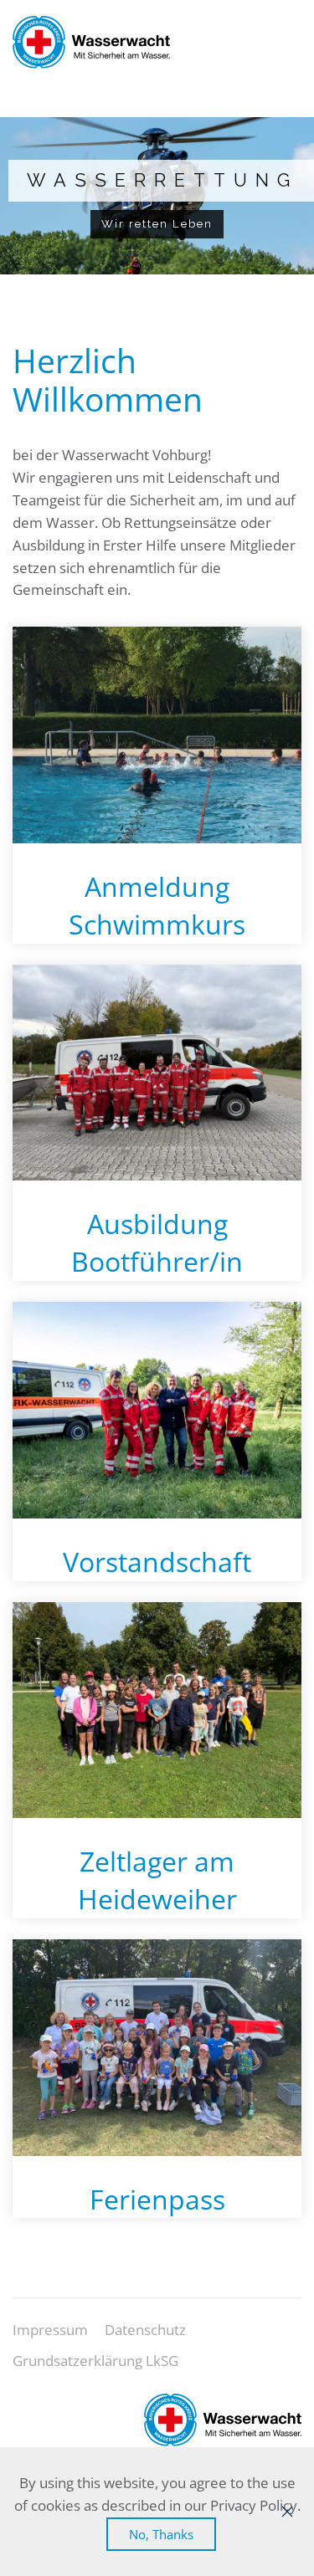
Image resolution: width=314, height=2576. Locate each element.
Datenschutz (145, 2330)
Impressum (50, 2330)
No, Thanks (161, 2534)
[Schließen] (287, 2512)
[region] (157, 196)
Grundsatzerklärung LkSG (95, 2361)
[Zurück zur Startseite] (91, 42)
